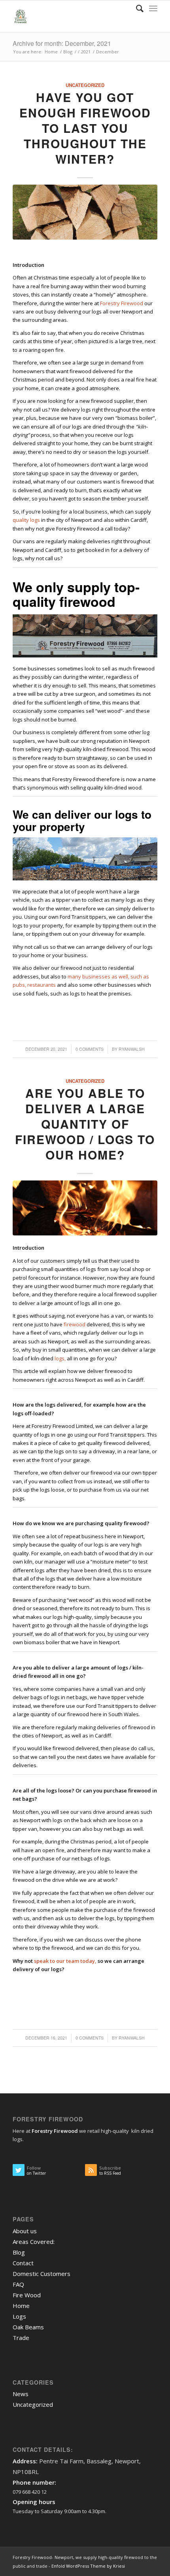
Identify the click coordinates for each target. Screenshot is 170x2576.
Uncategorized (85, 85)
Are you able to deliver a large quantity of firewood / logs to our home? (85, 1124)
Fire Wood (27, 2295)
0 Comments (90, 1049)
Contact (23, 2263)
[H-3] (85, 1208)
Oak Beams (28, 2327)
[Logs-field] (85, 212)
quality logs (26, 520)
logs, (60, 1358)
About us (25, 2231)
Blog (19, 2252)
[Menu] (153, 8)
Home (21, 2306)
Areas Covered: (34, 2242)
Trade (21, 2338)
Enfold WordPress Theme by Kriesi (88, 2566)
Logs (19, 2316)
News (21, 2394)
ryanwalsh (132, 1049)
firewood (75, 1324)
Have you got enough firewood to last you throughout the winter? (85, 128)
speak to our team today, (65, 1961)
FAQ (18, 2284)
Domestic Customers (42, 2274)
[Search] (136, 8)
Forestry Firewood (122, 303)
